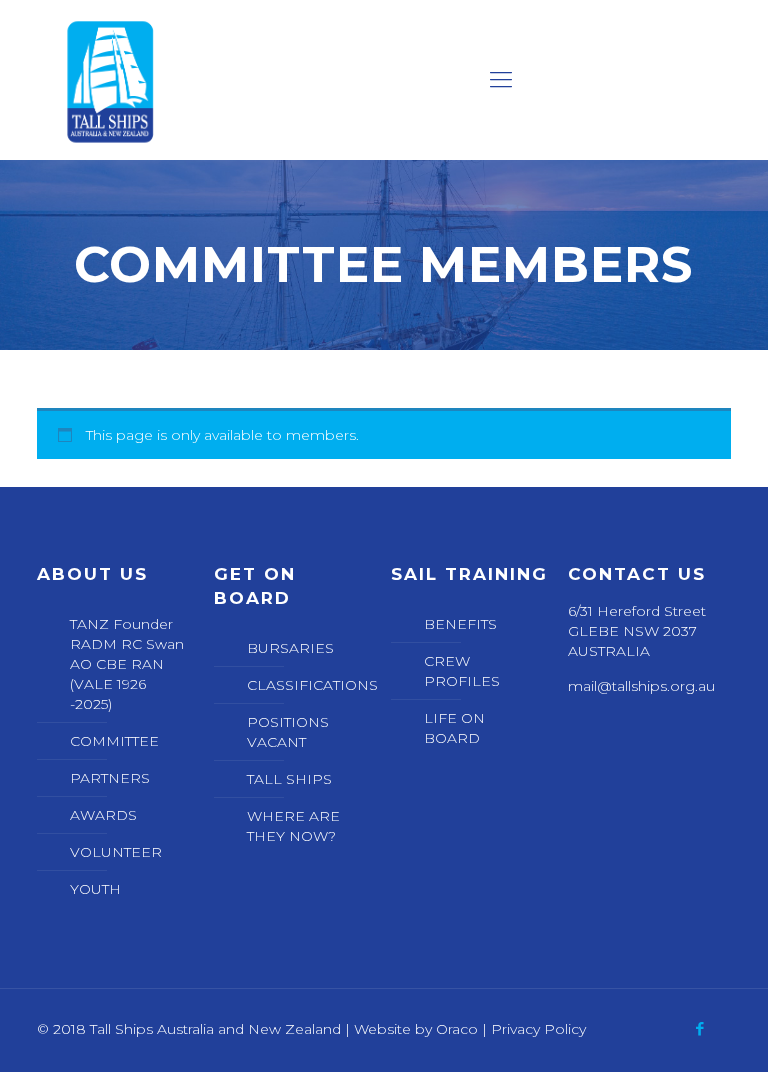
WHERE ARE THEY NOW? (293, 826)
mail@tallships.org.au (641, 686)
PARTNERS (110, 778)
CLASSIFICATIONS (307, 685)
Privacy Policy (538, 1029)
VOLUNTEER (116, 852)
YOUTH (95, 889)
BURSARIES (290, 648)
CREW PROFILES (462, 671)
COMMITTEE (114, 741)
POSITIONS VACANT (288, 732)
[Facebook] (700, 1028)
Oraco (457, 1029)
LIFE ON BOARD (454, 728)
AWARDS (103, 815)
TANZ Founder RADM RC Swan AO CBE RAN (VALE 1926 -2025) (127, 664)
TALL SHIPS (289, 779)
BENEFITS (460, 624)
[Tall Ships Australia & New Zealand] (110, 80)
